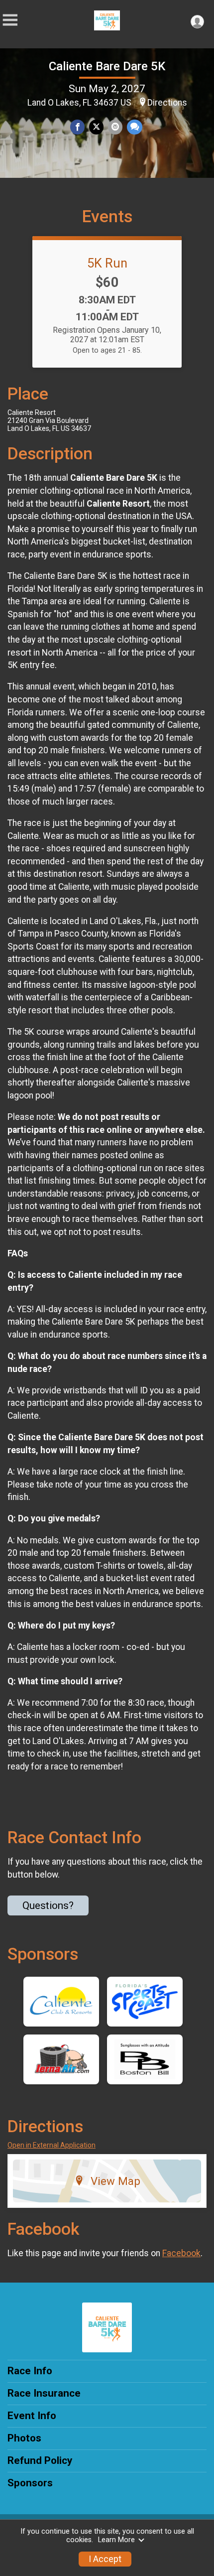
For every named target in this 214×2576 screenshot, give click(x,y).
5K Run (107, 263)
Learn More (116, 2540)
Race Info (30, 2371)
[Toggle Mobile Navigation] (10, 20)
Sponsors (30, 2483)
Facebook (181, 2253)
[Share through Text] (135, 127)
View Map (115, 2181)
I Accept (105, 2559)
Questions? (48, 1905)
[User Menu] (197, 22)
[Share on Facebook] (77, 127)
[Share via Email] (115, 127)
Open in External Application (52, 2145)
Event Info (32, 2416)
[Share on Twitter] (96, 127)
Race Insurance (44, 2393)
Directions (167, 103)
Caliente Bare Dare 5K (107, 66)
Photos (24, 2438)
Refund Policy (40, 2460)
